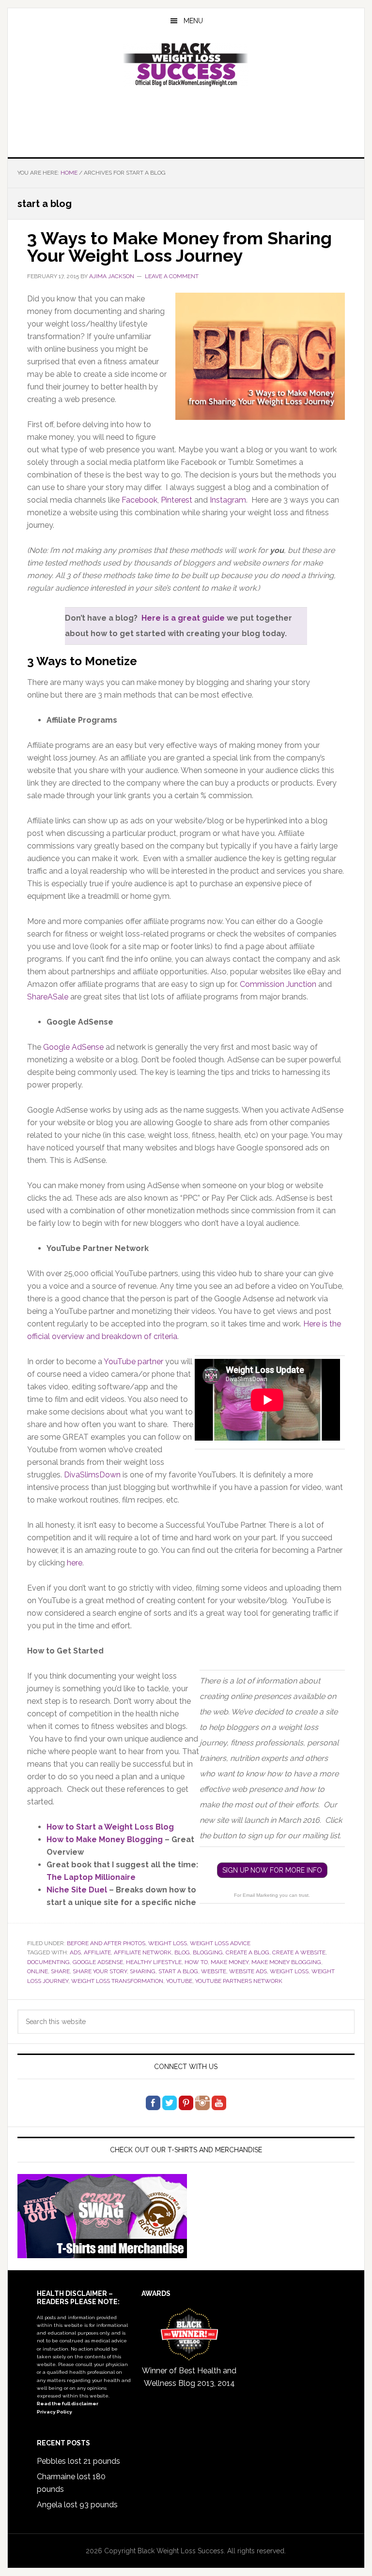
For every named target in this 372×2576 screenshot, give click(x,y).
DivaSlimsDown (92, 1475)
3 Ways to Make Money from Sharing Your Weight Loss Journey (179, 247)
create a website (299, 1952)
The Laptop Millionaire (91, 1877)
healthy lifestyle (154, 1962)
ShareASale (48, 997)
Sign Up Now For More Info (272, 1870)
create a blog (248, 1952)
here (75, 1563)
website (214, 1971)
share (60, 1971)
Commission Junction (278, 984)
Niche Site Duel (77, 1890)
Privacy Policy (54, 2412)
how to (196, 1962)
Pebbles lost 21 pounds (78, 2461)
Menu (193, 21)
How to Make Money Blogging (105, 1839)
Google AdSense (73, 1047)
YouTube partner (133, 1362)
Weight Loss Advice (220, 1943)
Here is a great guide (183, 618)
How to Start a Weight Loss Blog (110, 1827)
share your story (100, 1971)
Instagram (228, 500)
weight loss (168, 1943)
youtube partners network (239, 1981)
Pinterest (177, 500)
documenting (48, 1962)
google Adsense (98, 1962)
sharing (143, 1971)
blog (182, 1952)
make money (230, 1962)
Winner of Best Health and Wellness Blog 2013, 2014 (189, 2377)
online (38, 1971)
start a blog (178, 1971)
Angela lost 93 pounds (77, 2505)
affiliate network (143, 1952)
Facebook (139, 500)
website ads (248, 1971)
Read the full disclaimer (68, 2404)
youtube (179, 1981)
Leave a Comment (172, 276)
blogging (208, 1952)
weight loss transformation (117, 1981)
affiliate (97, 1952)
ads (75, 1952)
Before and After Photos (106, 1943)
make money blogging (286, 1962)
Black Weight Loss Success (186, 65)
